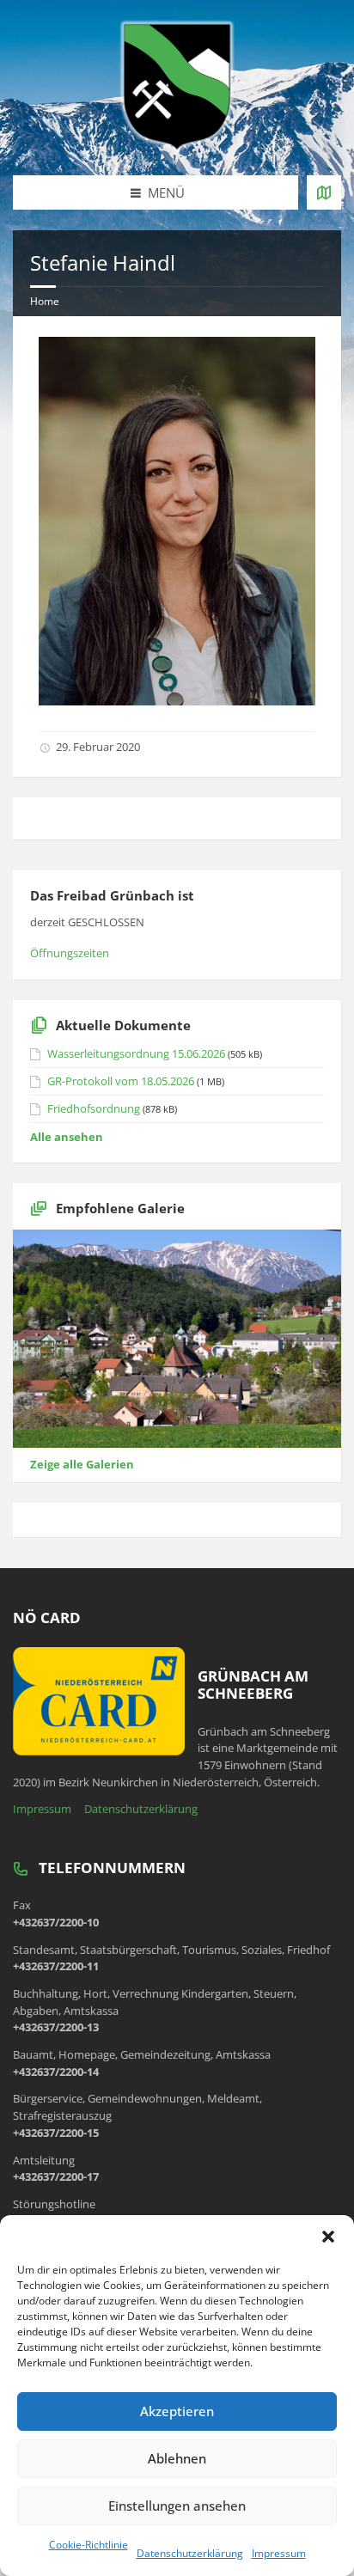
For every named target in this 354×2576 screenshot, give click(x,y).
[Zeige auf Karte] (324, 192)
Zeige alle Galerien (82, 1464)
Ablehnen (177, 2458)
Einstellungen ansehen (177, 2506)
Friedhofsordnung (94, 1108)
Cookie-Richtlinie (88, 2545)
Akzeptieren (177, 2411)
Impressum (279, 2553)
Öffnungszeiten (70, 953)
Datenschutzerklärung (190, 2553)
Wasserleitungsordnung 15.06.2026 (136, 1053)
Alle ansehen (67, 1137)
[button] (328, 2237)
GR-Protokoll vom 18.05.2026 (121, 1081)
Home (45, 301)
